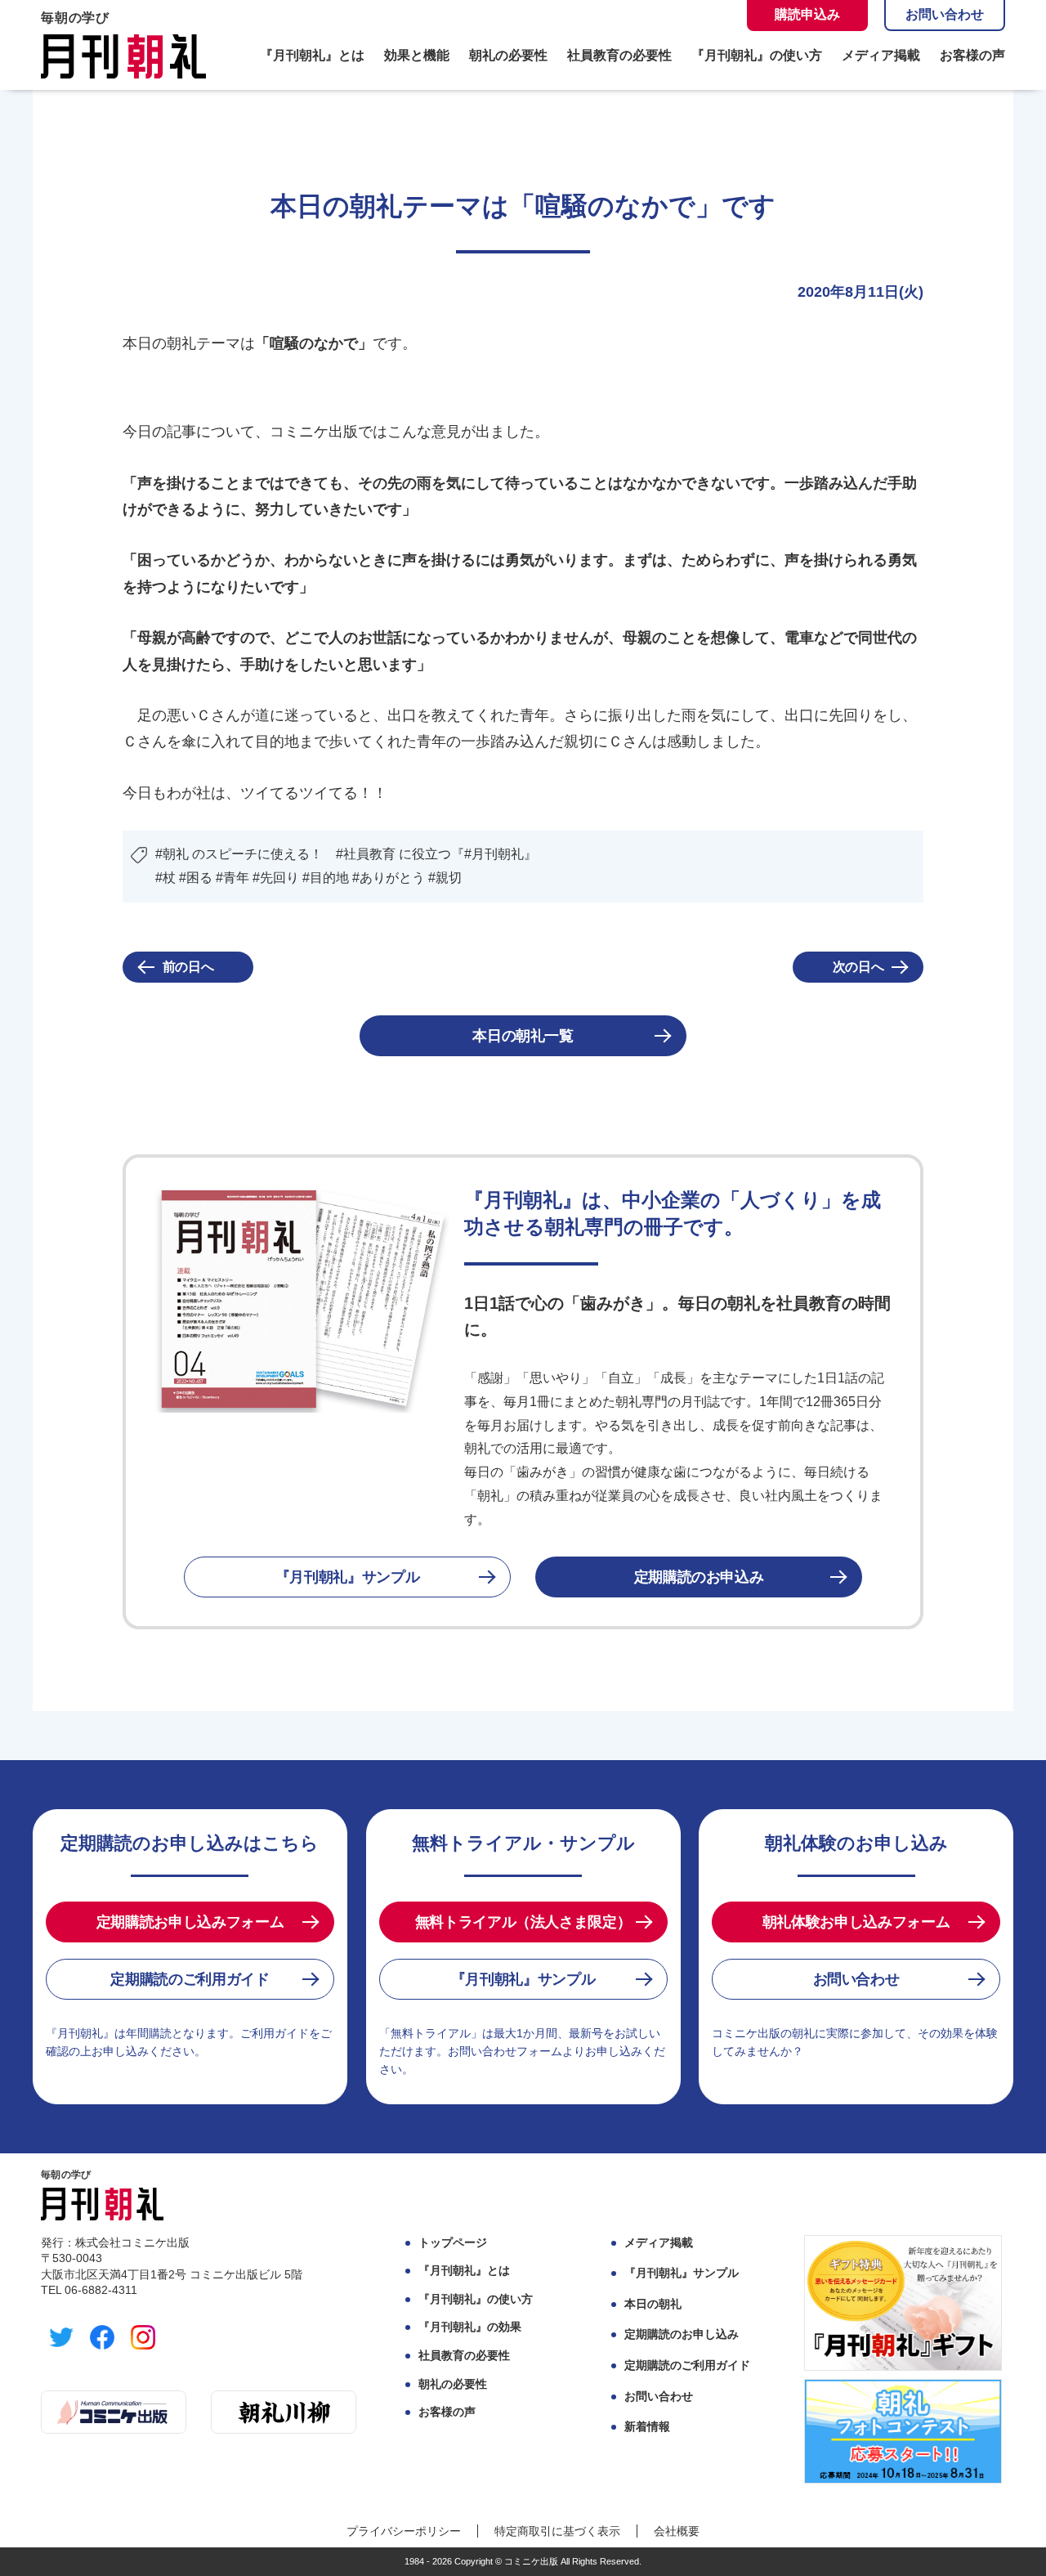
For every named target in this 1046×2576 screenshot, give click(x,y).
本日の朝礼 (653, 2304)
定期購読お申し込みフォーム (190, 1922)
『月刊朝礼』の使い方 (757, 56)
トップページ (453, 2242)
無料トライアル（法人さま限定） (523, 1922)
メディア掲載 (881, 56)
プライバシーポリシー (404, 2531)
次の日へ (858, 967)
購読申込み (807, 14)
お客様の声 (972, 56)
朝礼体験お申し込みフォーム (856, 1922)
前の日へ (188, 967)
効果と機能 (417, 56)
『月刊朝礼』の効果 (470, 2327)
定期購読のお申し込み (682, 2334)
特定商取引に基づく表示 (557, 2531)
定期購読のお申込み (699, 1577)
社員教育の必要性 (619, 56)
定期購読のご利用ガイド (190, 1979)
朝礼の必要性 (508, 56)
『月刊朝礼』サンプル (347, 1577)
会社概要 (677, 2531)
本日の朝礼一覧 (523, 1036)
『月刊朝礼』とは (312, 56)
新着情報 (647, 2426)
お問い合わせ (945, 14)
